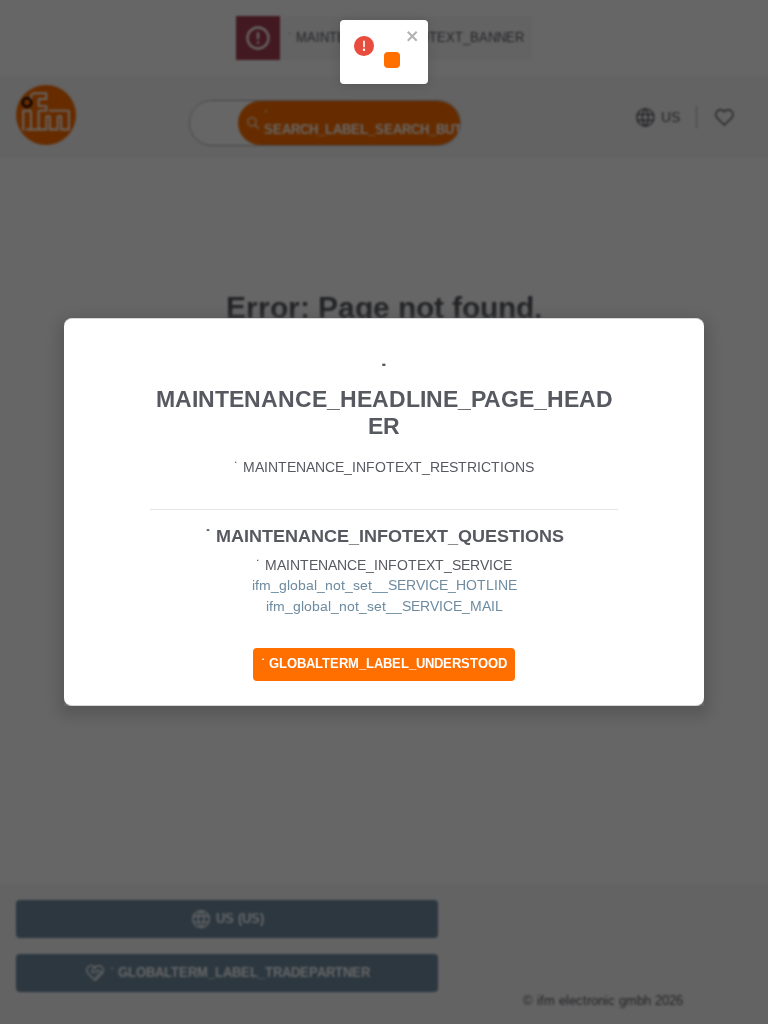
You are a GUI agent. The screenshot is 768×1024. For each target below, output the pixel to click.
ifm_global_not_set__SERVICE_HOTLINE (384, 585)
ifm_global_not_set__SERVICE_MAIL (384, 606)
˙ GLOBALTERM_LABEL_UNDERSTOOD (384, 664)
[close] (413, 38)
